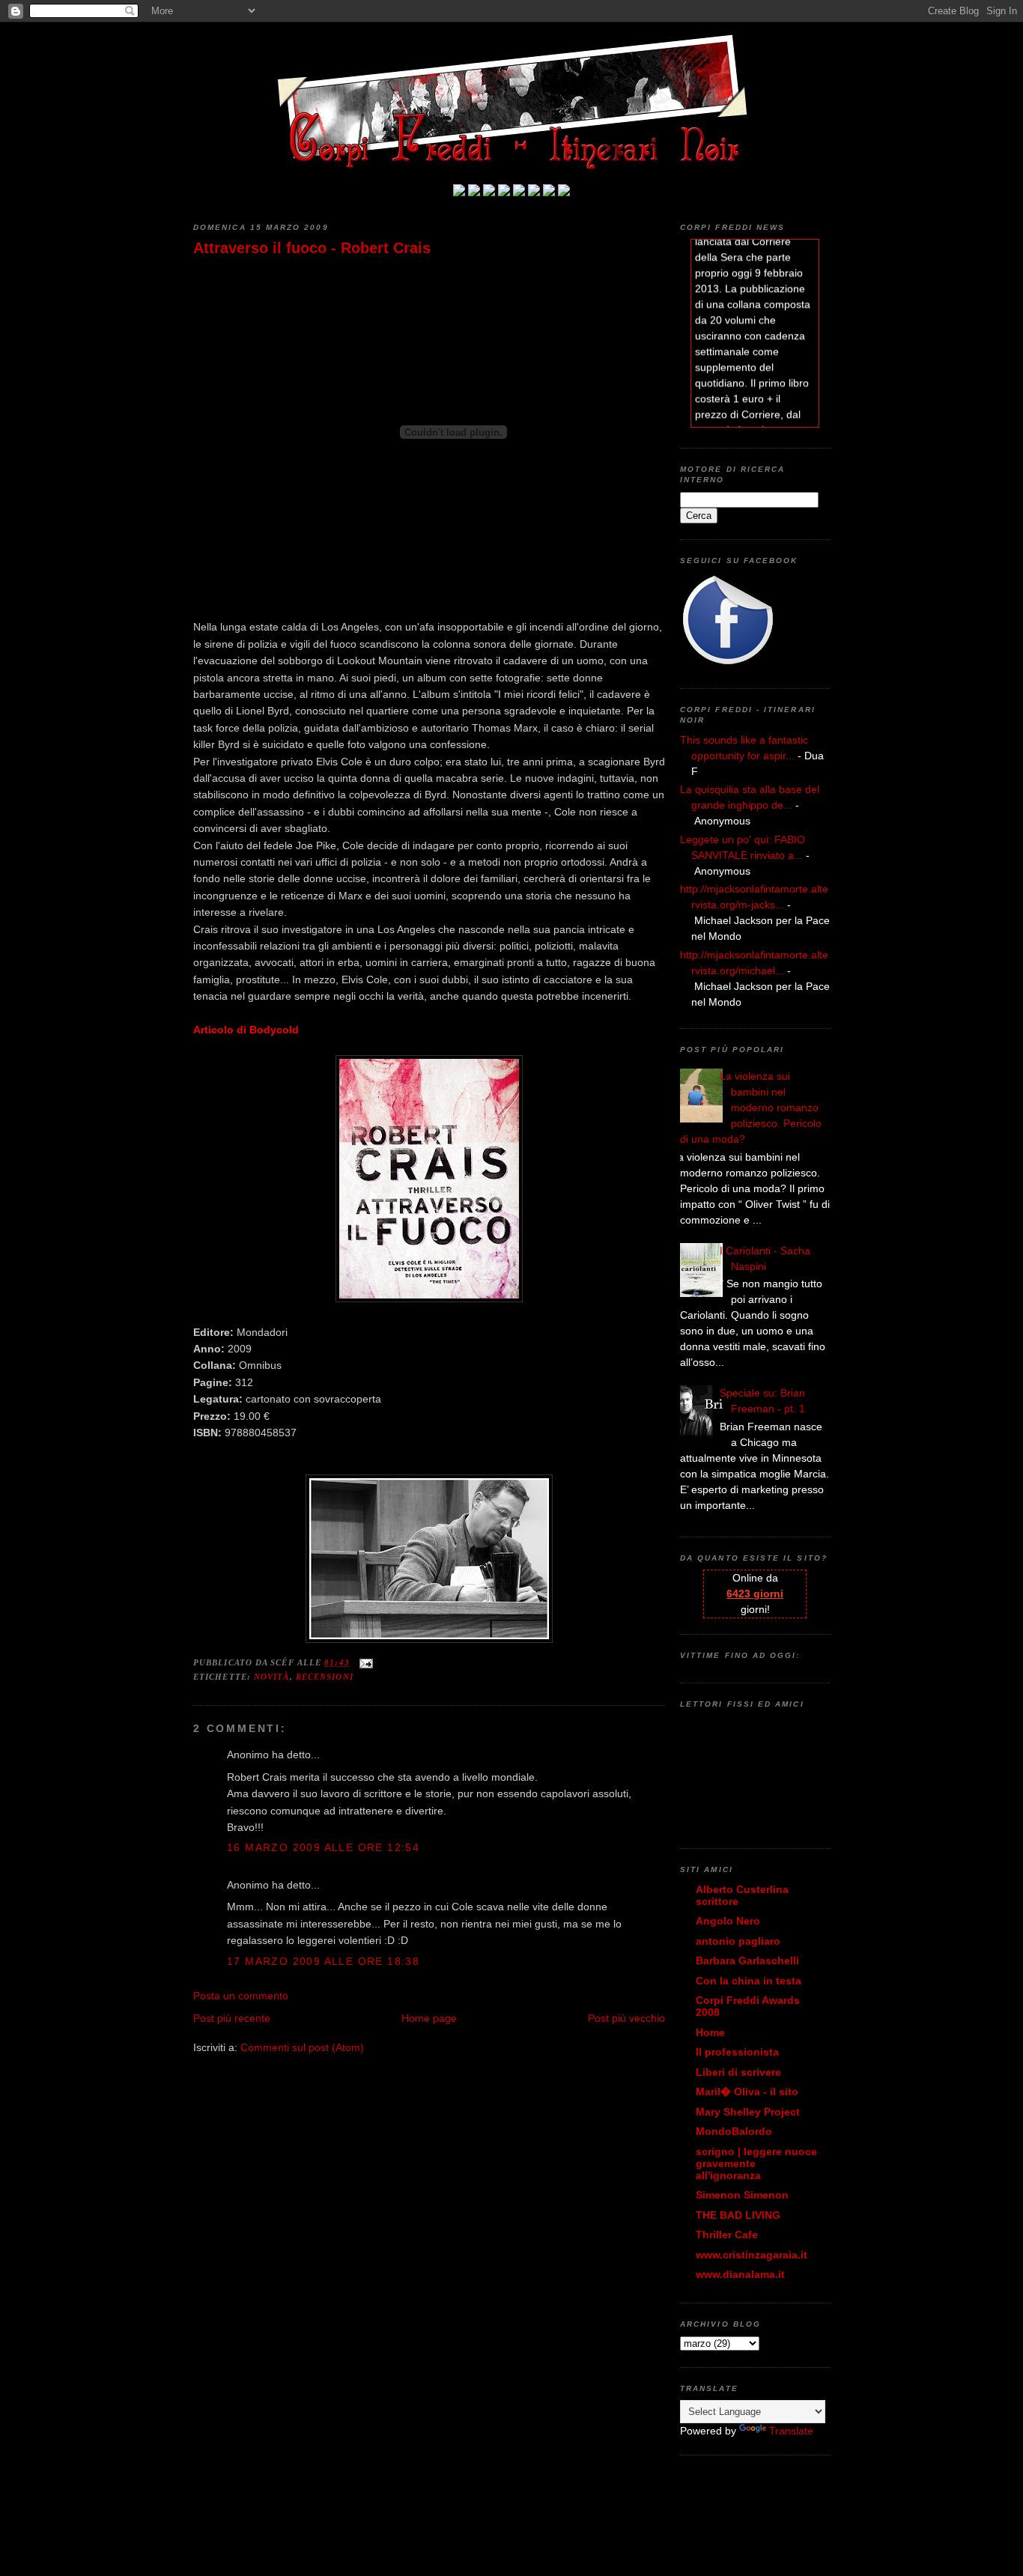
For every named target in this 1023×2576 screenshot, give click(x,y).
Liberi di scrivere (738, 2072)
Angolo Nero (728, 1921)
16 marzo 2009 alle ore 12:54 (323, 1847)
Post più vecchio (626, 2018)
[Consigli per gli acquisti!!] (504, 192)
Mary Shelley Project (748, 2112)
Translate (791, 2431)
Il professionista (737, 2052)
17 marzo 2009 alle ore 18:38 (323, 1961)
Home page (429, 2018)
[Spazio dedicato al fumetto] (549, 192)
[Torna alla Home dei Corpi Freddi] (459, 192)
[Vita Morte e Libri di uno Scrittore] (519, 192)
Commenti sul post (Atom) (302, 2047)
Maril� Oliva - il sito (747, 2092)
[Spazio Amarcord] (564, 192)
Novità (272, 1677)
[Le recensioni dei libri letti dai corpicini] (474, 192)
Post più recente (232, 2018)
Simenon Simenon (742, 2195)
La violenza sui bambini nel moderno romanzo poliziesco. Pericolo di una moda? (751, 1108)
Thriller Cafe (727, 2235)
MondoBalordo (734, 2131)
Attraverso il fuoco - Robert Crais (312, 248)
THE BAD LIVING (738, 2215)
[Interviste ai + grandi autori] (489, 192)
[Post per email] (364, 1662)
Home (710, 2032)
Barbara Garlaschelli (747, 1960)
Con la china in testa (749, 1981)
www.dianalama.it (740, 2274)
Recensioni (325, 1677)
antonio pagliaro (738, 1941)
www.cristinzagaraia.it (752, 2255)
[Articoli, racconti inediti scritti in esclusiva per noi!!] (534, 192)
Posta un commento (241, 1996)
